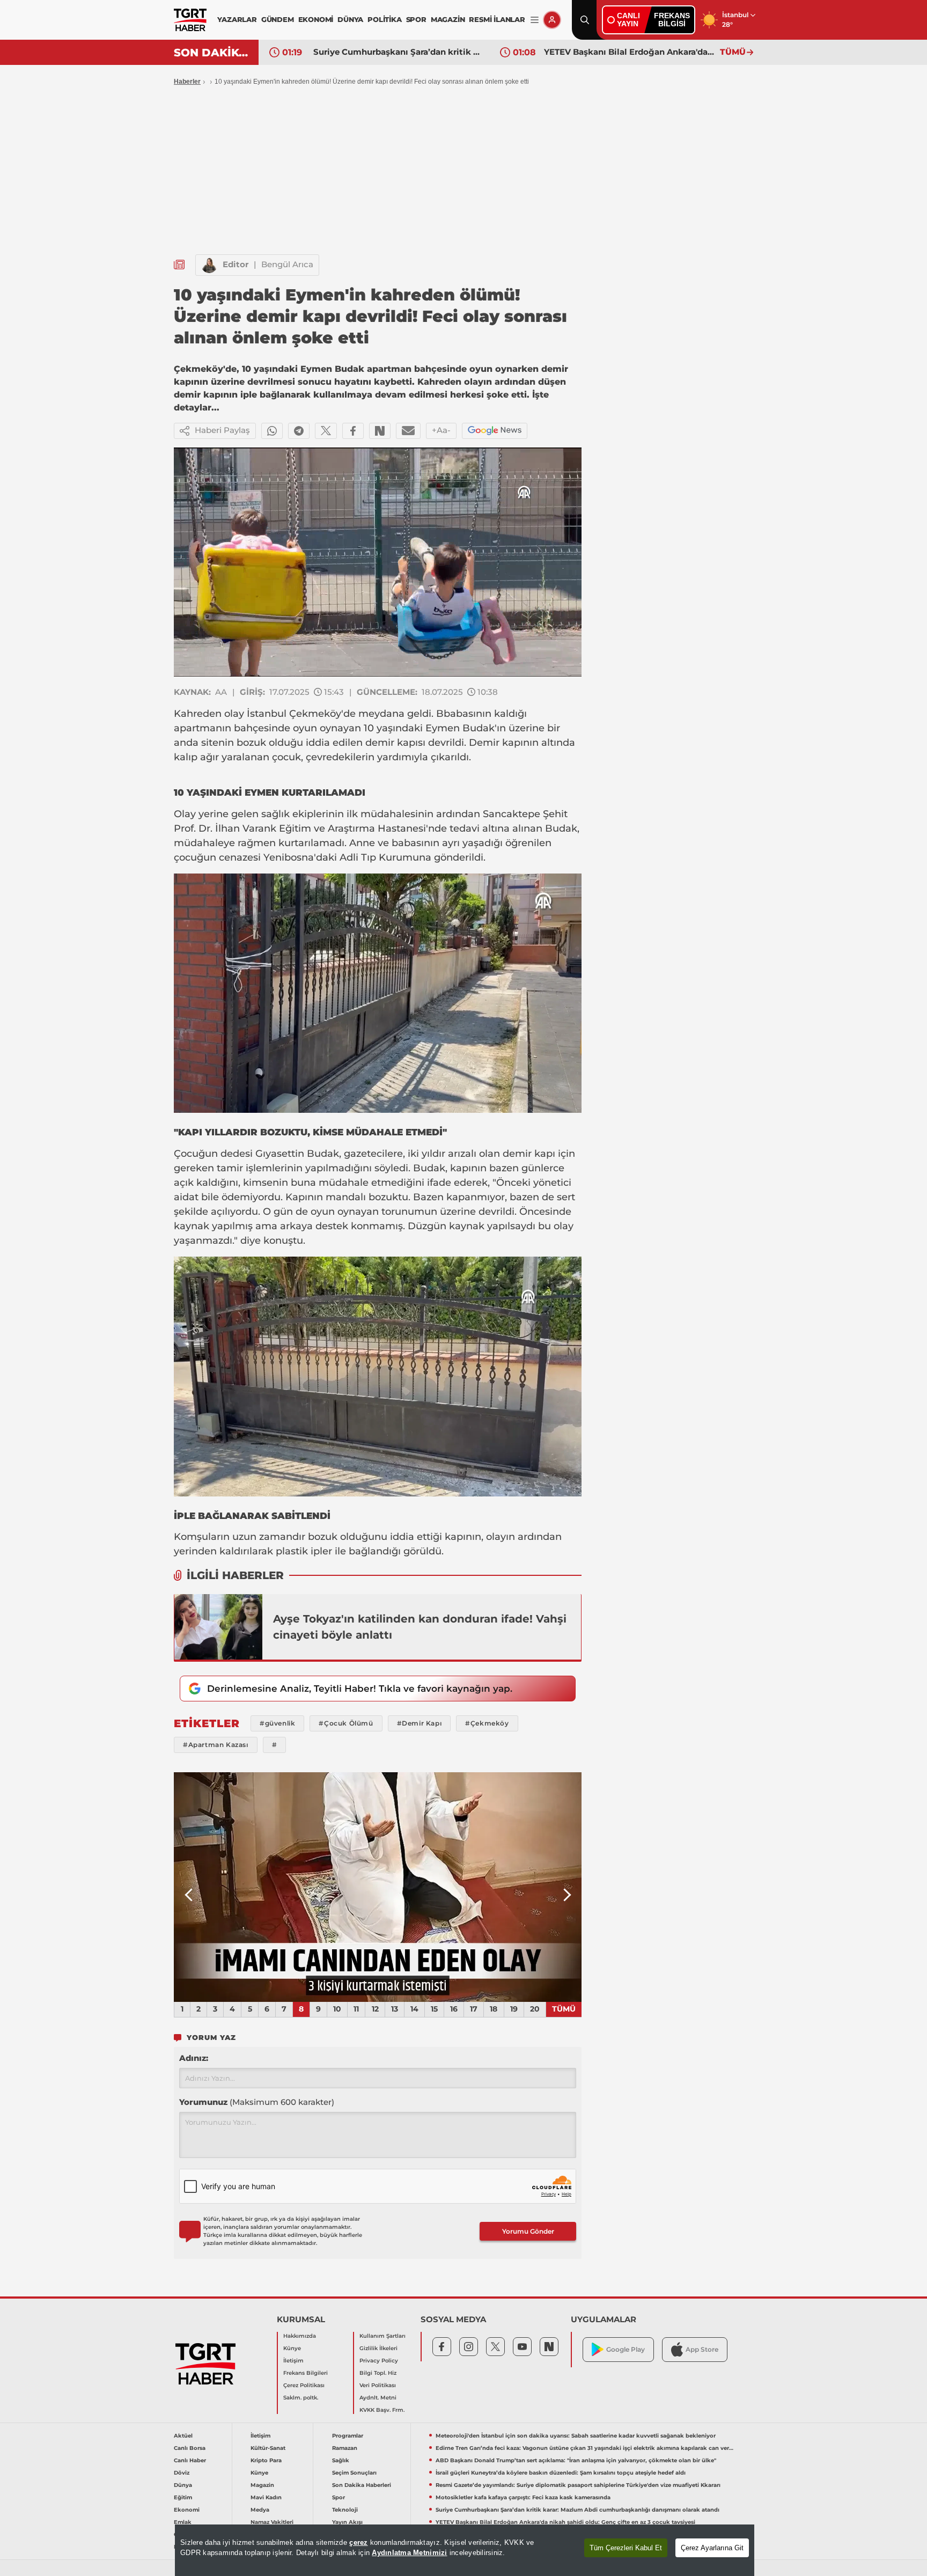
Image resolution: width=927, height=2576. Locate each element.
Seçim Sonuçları (354, 2473)
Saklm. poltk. (301, 2398)
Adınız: (194, 2058)
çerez (358, 2542)
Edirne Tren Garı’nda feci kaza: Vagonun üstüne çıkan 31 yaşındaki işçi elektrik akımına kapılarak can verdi (585, 2448)
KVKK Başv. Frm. (382, 2410)
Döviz (182, 2473)
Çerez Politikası (304, 2385)
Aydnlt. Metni (378, 2398)
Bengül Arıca (287, 264)
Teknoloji (345, 2510)
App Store (702, 2349)
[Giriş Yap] (552, 20)
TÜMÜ (733, 52)
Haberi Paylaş (222, 430)
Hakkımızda (300, 2336)
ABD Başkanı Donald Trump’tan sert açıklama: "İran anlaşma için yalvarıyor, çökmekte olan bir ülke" (576, 2460)
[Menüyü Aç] (535, 20)
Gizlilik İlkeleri (378, 2348)
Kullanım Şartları (382, 2336)
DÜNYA (350, 19)
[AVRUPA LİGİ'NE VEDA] (378, 1887)
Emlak (183, 2522)
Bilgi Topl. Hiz (378, 2373)
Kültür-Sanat (268, 2448)
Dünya (183, 2485)
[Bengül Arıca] (209, 265)
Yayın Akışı (347, 2522)
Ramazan (345, 2448)
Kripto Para (266, 2460)
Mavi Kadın (266, 2497)
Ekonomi (187, 2510)
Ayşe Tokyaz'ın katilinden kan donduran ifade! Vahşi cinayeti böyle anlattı (420, 1627)
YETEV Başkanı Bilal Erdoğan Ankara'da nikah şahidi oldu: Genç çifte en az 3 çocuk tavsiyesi (399, 52)
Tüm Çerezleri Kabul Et (626, 2548)
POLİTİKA (384, 19)
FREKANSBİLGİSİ (672, 20)
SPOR (416, 19)
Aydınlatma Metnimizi (409, 2553)
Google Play (626, 2349)
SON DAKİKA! (212, 53)
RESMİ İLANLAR (497, 19)
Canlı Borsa (190, 2448)
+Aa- (441, 430)
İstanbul (268, 714)
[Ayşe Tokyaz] (218, 1627)
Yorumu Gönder (528, 2231)
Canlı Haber (190, 2460)
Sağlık (341, 2460)
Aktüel (183, 2436)
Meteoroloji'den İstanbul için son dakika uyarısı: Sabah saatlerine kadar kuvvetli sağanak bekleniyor (576, 2436)
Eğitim (183, 2497)
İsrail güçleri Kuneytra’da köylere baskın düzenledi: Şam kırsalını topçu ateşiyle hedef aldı (561, 2473)
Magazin (262, 2485)
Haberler (187, 82)
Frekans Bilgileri (306, 2373)
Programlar (348, 2436)
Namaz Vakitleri (272, 2522)
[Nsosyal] (380, 431)
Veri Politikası (378, 2385)
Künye (292, 2348)
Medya (260, 2510)
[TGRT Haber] (190, 20)
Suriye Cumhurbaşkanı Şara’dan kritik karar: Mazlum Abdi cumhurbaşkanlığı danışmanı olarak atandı (577, 2510)
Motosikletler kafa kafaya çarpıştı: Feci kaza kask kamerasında (523, 2497)
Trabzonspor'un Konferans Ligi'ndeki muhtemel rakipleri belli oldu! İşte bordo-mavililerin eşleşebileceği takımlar (629, 52)
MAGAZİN (448, 19)
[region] (465, 2550)
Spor (339, 2497)
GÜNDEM (278, 19)
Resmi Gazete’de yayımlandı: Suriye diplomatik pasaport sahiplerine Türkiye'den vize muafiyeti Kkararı (578, 2485)
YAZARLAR (237, 19)
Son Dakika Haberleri (362, 2485)
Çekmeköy (315, 714)
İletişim (293, 2361)
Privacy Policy (379, 2361)
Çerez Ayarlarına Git (712, 2548)
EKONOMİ (316, 19)
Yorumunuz (257, 2102)
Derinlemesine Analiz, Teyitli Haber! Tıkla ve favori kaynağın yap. (360, 1689)
